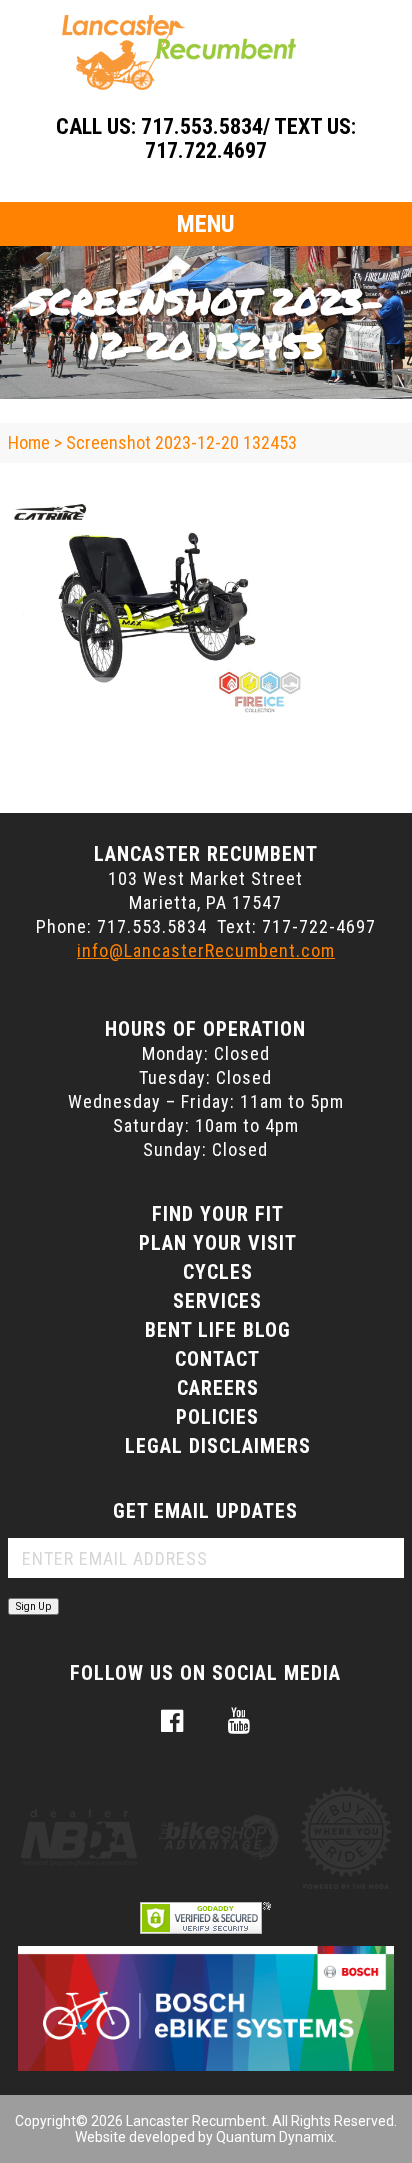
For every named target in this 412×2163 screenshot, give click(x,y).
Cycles (218, 1272)
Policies (217, 1417)
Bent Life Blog (218, 1330)
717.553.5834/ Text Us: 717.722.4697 (248, 138)
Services (217, 1301)
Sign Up (33, 1606)
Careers (218, 1388)
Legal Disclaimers (218, 1446)
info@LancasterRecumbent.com (206, 950)
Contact (217, 1359)
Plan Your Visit (218, 1243)
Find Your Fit (218, 1214)
